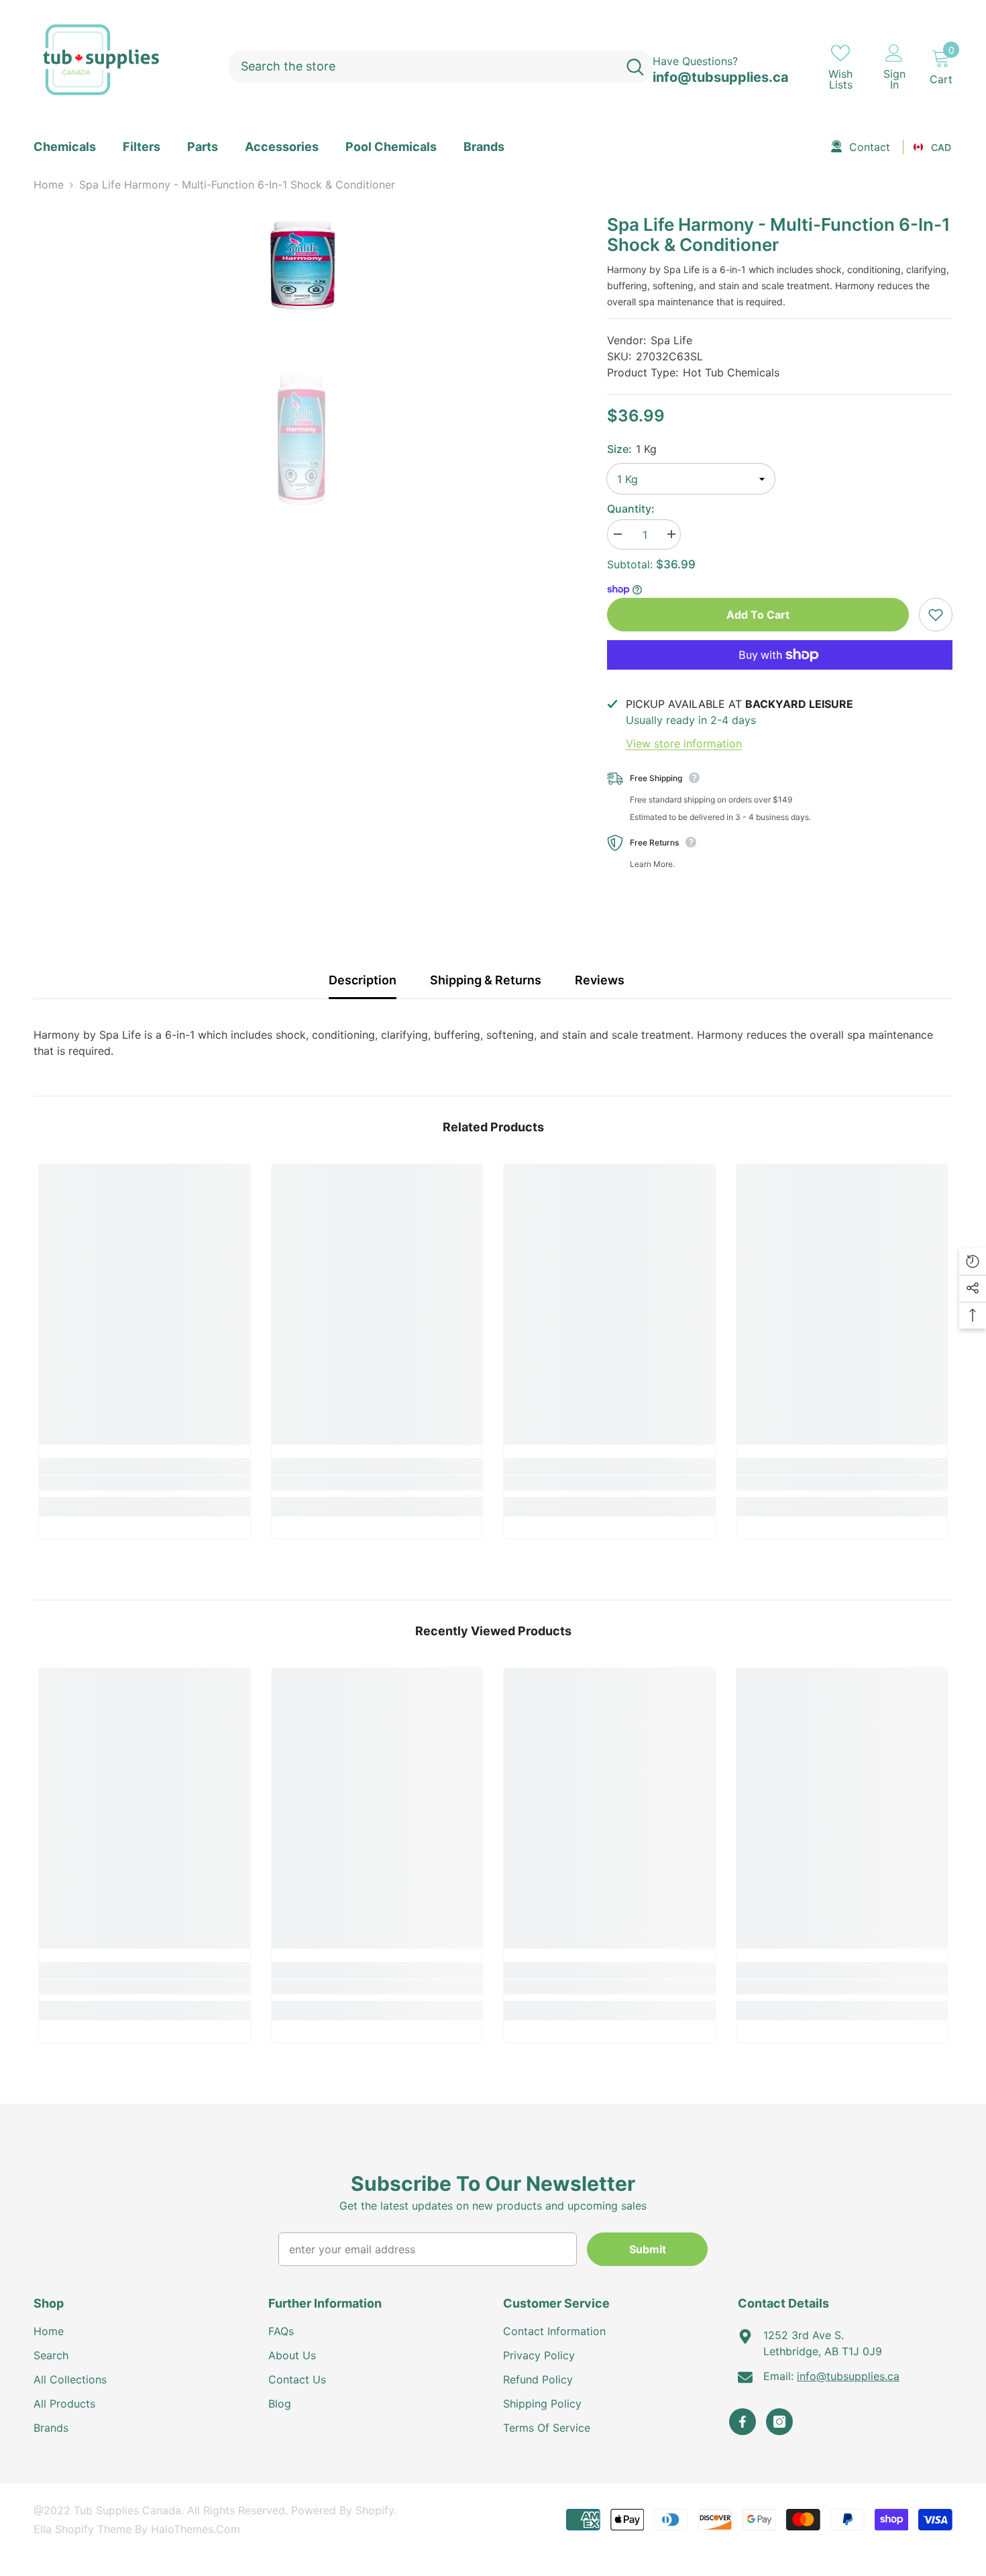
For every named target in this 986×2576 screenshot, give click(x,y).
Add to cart (758, 615)
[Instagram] (779, 2422)
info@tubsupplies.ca (721, 77)
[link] (145, 1483)
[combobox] (423, 66)
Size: (632, 449)
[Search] (441, 66)
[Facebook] (743, 2422)
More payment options (780, 678)
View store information (684, 743)
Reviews (600, 980)
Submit (648, 2249)
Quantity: (631, 509)
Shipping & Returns (486, 980)
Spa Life (671, 340)
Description (363, 980)
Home (49, 185)
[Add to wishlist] (936, 615)
